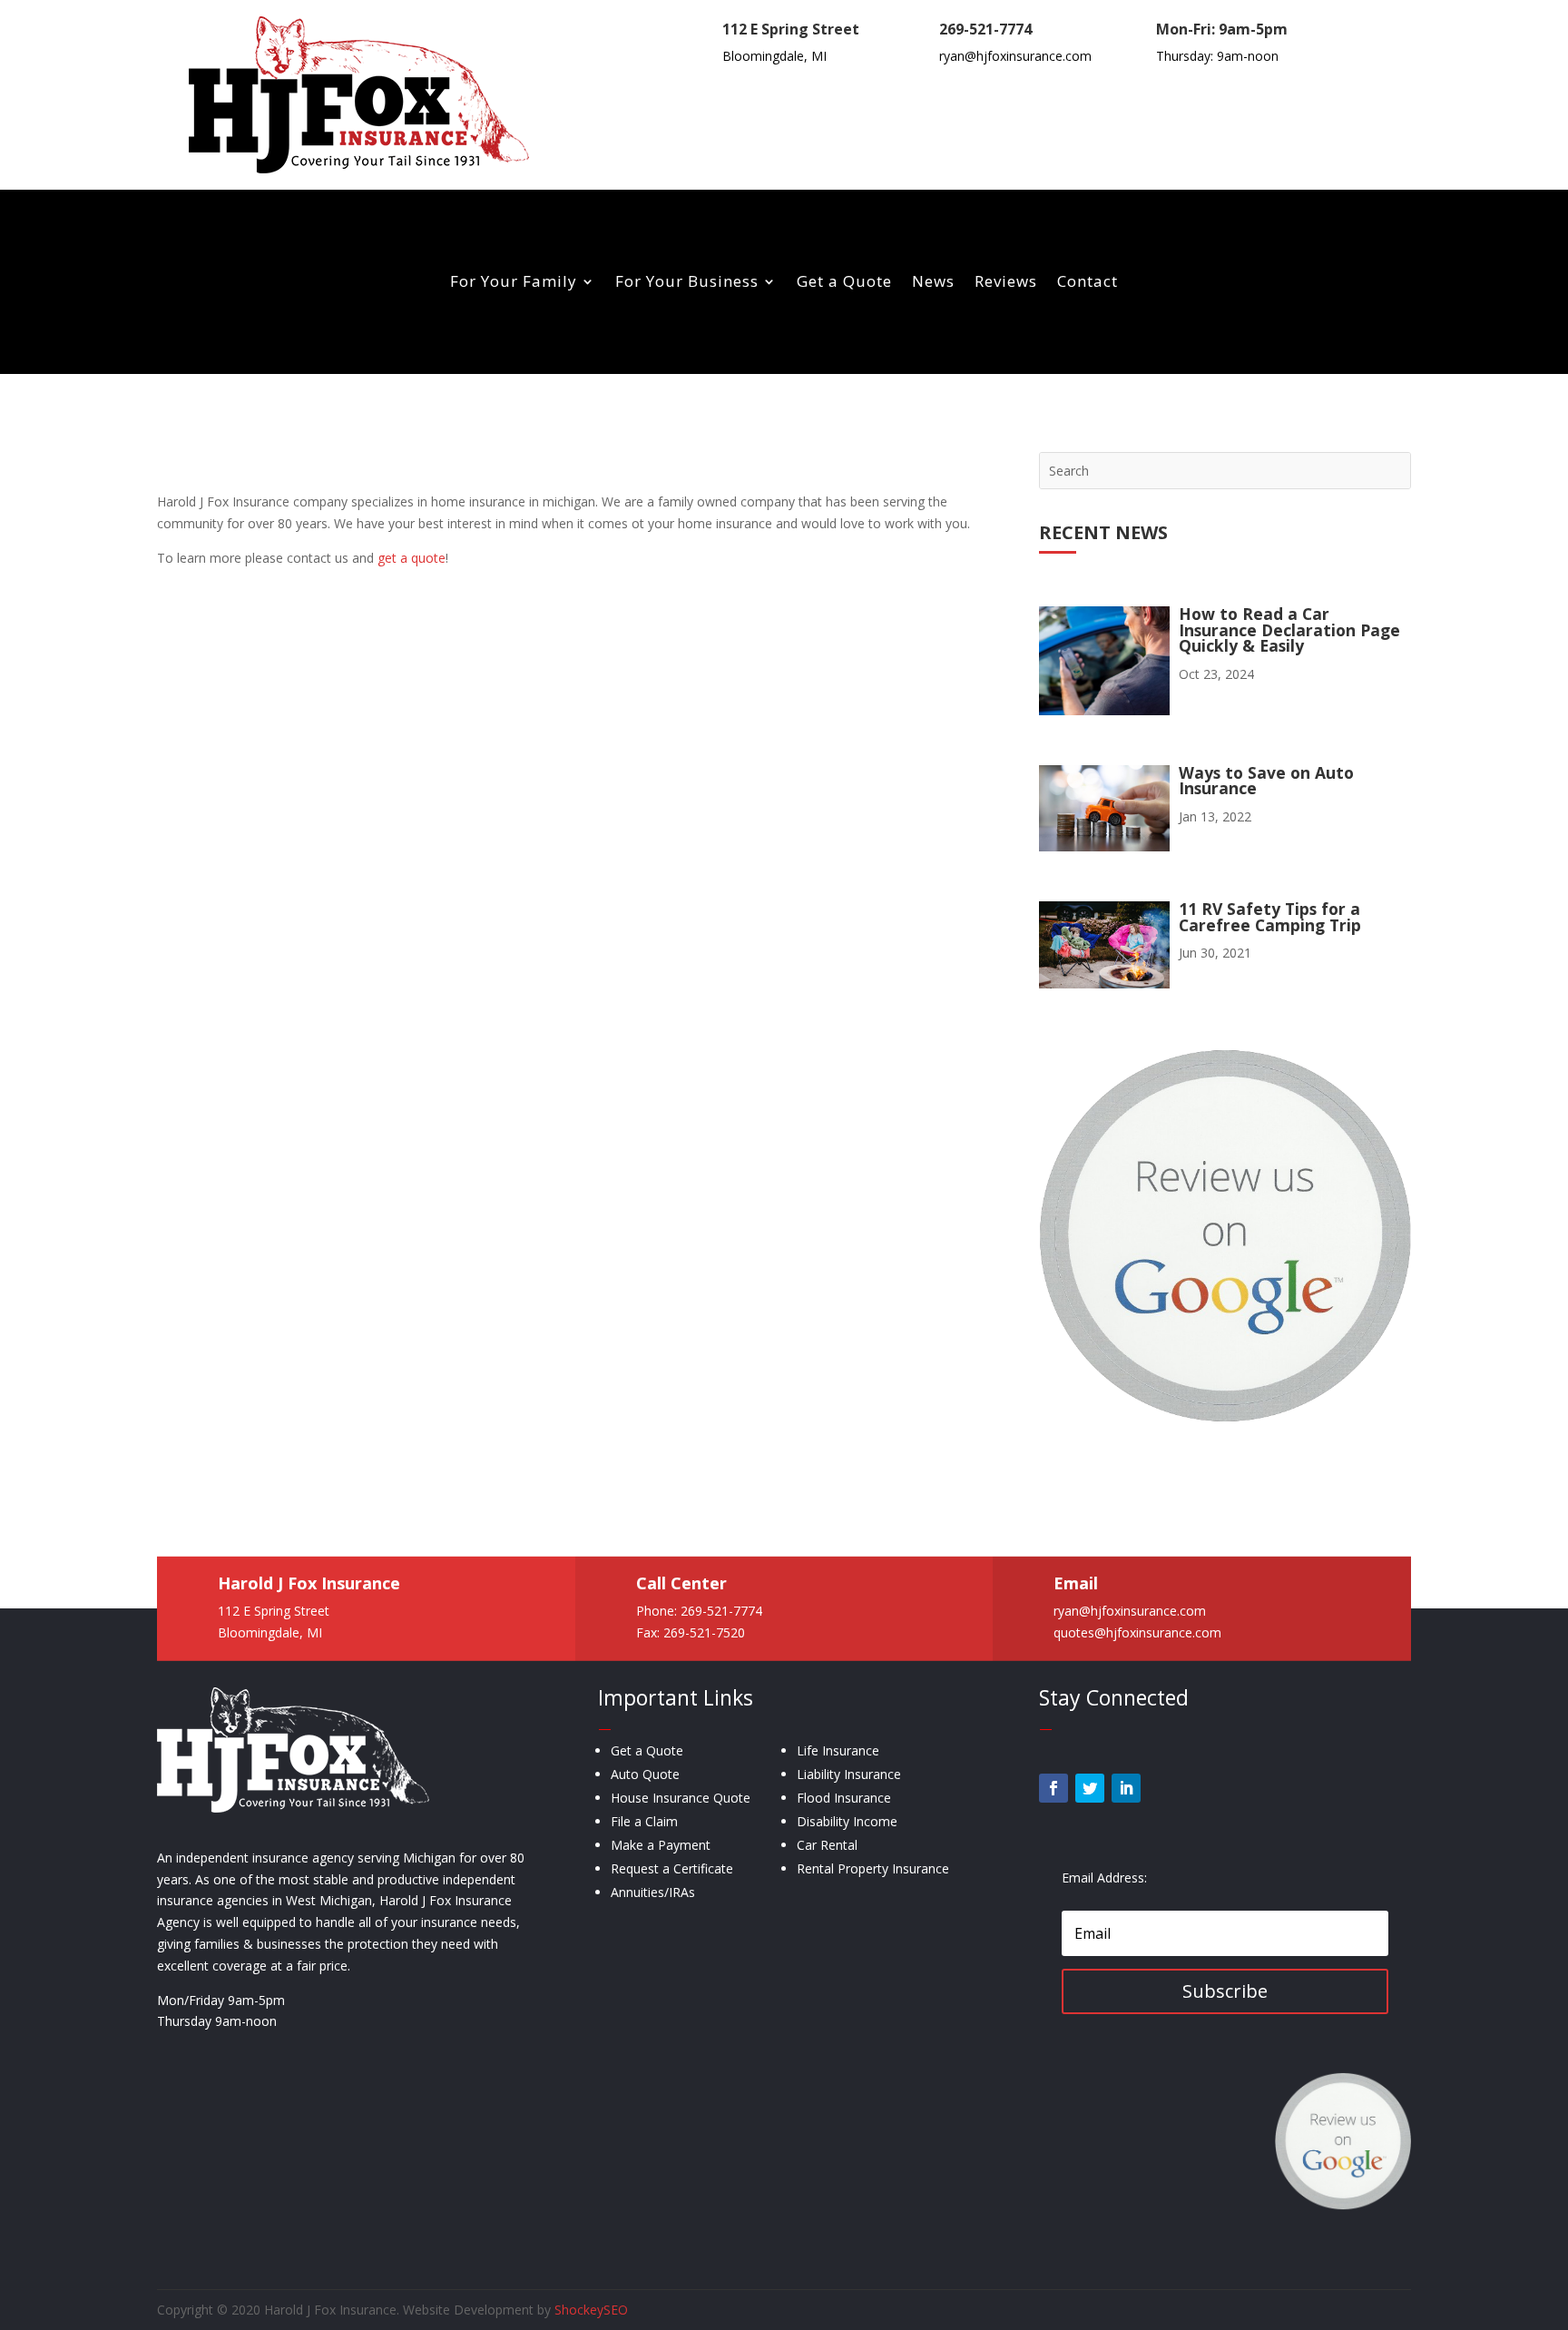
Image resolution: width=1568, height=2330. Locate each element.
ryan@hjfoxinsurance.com (1015, 56)
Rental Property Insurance (873, 1868)
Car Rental (827, 1845)
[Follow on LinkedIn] (1126, 1788)
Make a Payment (661, 1845)
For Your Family (514, 283)
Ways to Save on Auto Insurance (1266, 781)
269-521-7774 (985, 29)
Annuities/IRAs (653, 1892)
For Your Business (687, 283)
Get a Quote (844, 283)
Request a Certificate (672, 1868)
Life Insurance (838, 1750)
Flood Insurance (844, 1798)
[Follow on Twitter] (1090, 1788)
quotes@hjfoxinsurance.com (1137, 1632)
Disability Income (847, 1821)
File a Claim (644, 1821)
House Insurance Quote (681, 1798)
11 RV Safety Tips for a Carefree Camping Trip (1270, 917)
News (933, 283)
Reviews (1006, 283)
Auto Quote (645, 1774)
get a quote (412, 558)
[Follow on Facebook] (1053, 1788)
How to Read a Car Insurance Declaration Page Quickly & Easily (1289, 629)
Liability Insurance (849, 1774)
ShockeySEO (591, 2310)
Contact (1088, 283)
